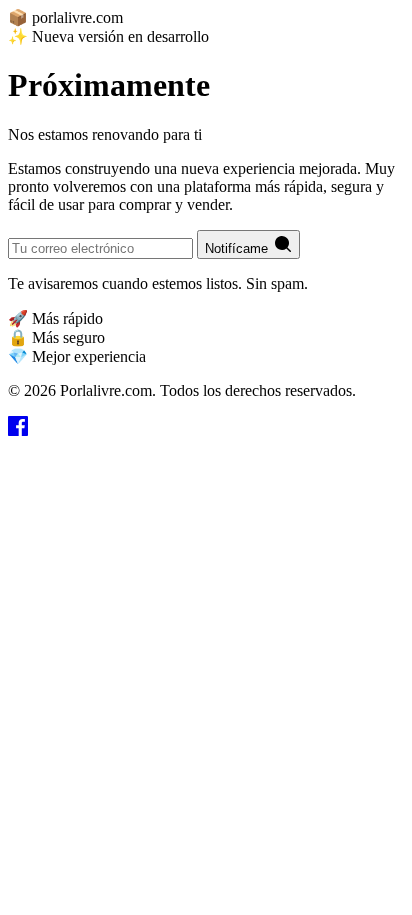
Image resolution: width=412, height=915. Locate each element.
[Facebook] (18, 430)
